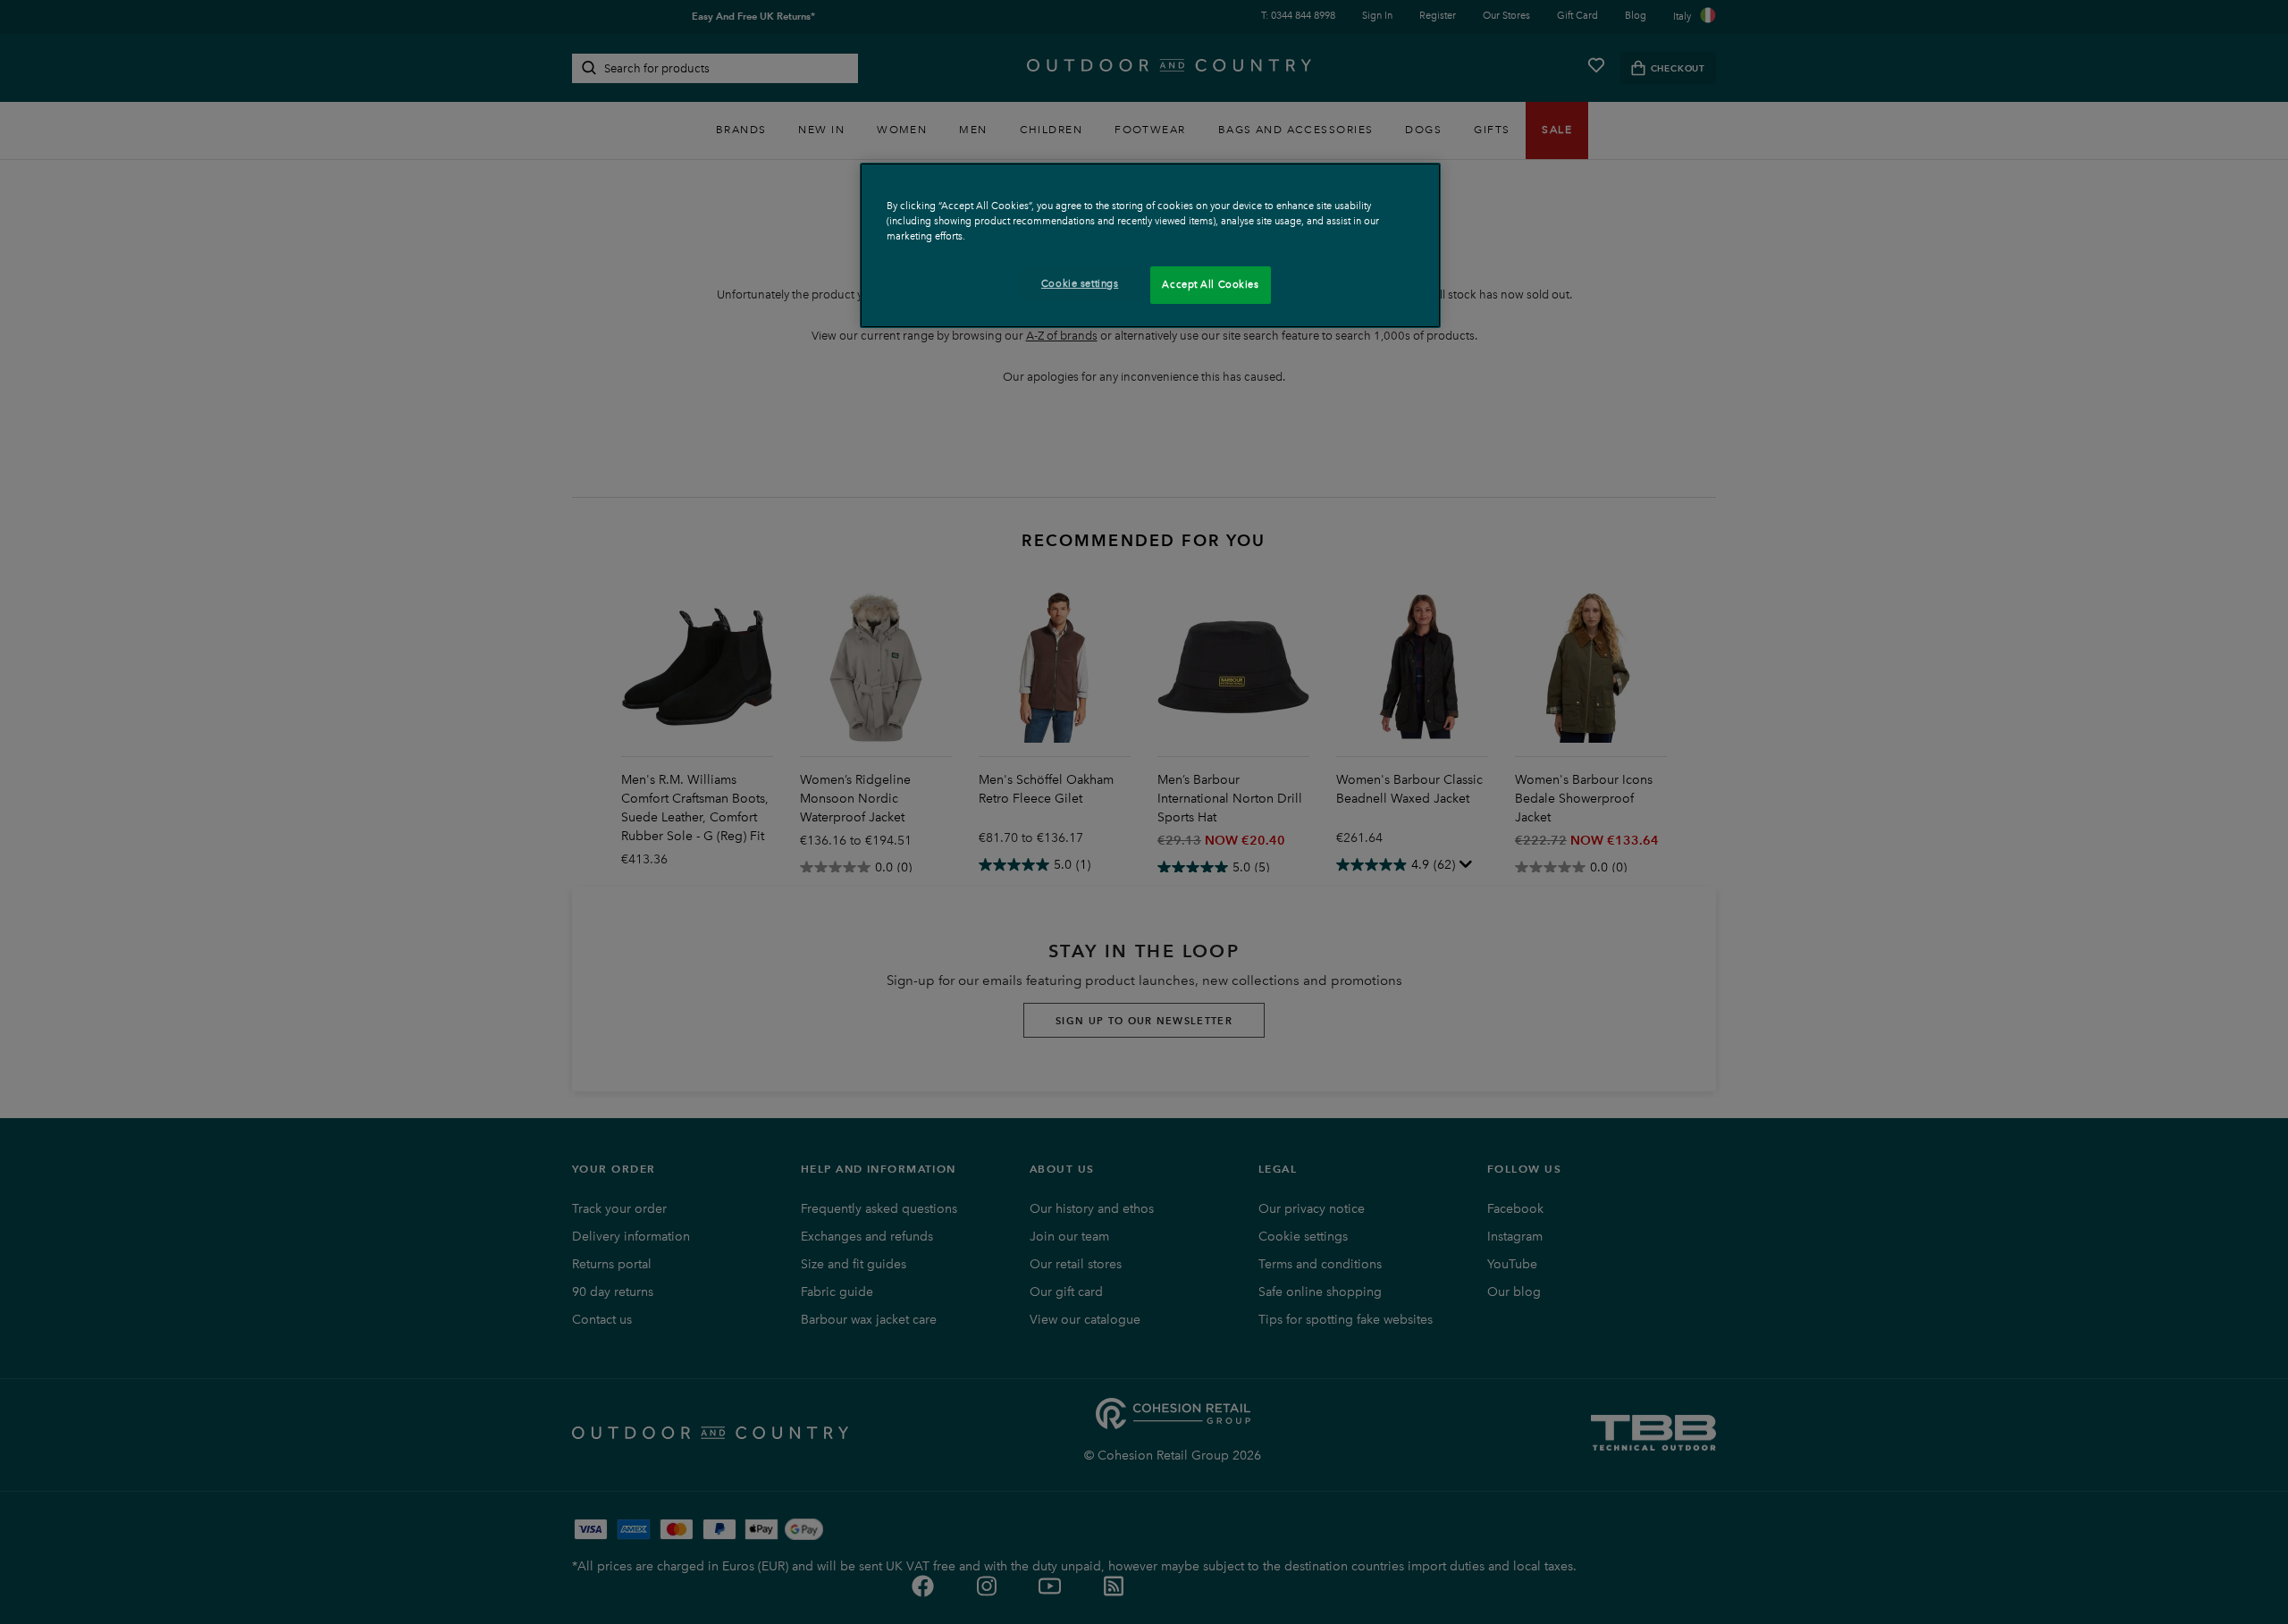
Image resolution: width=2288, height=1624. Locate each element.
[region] (1150, 245)
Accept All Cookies (1210, 284)
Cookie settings (1080, 283)
